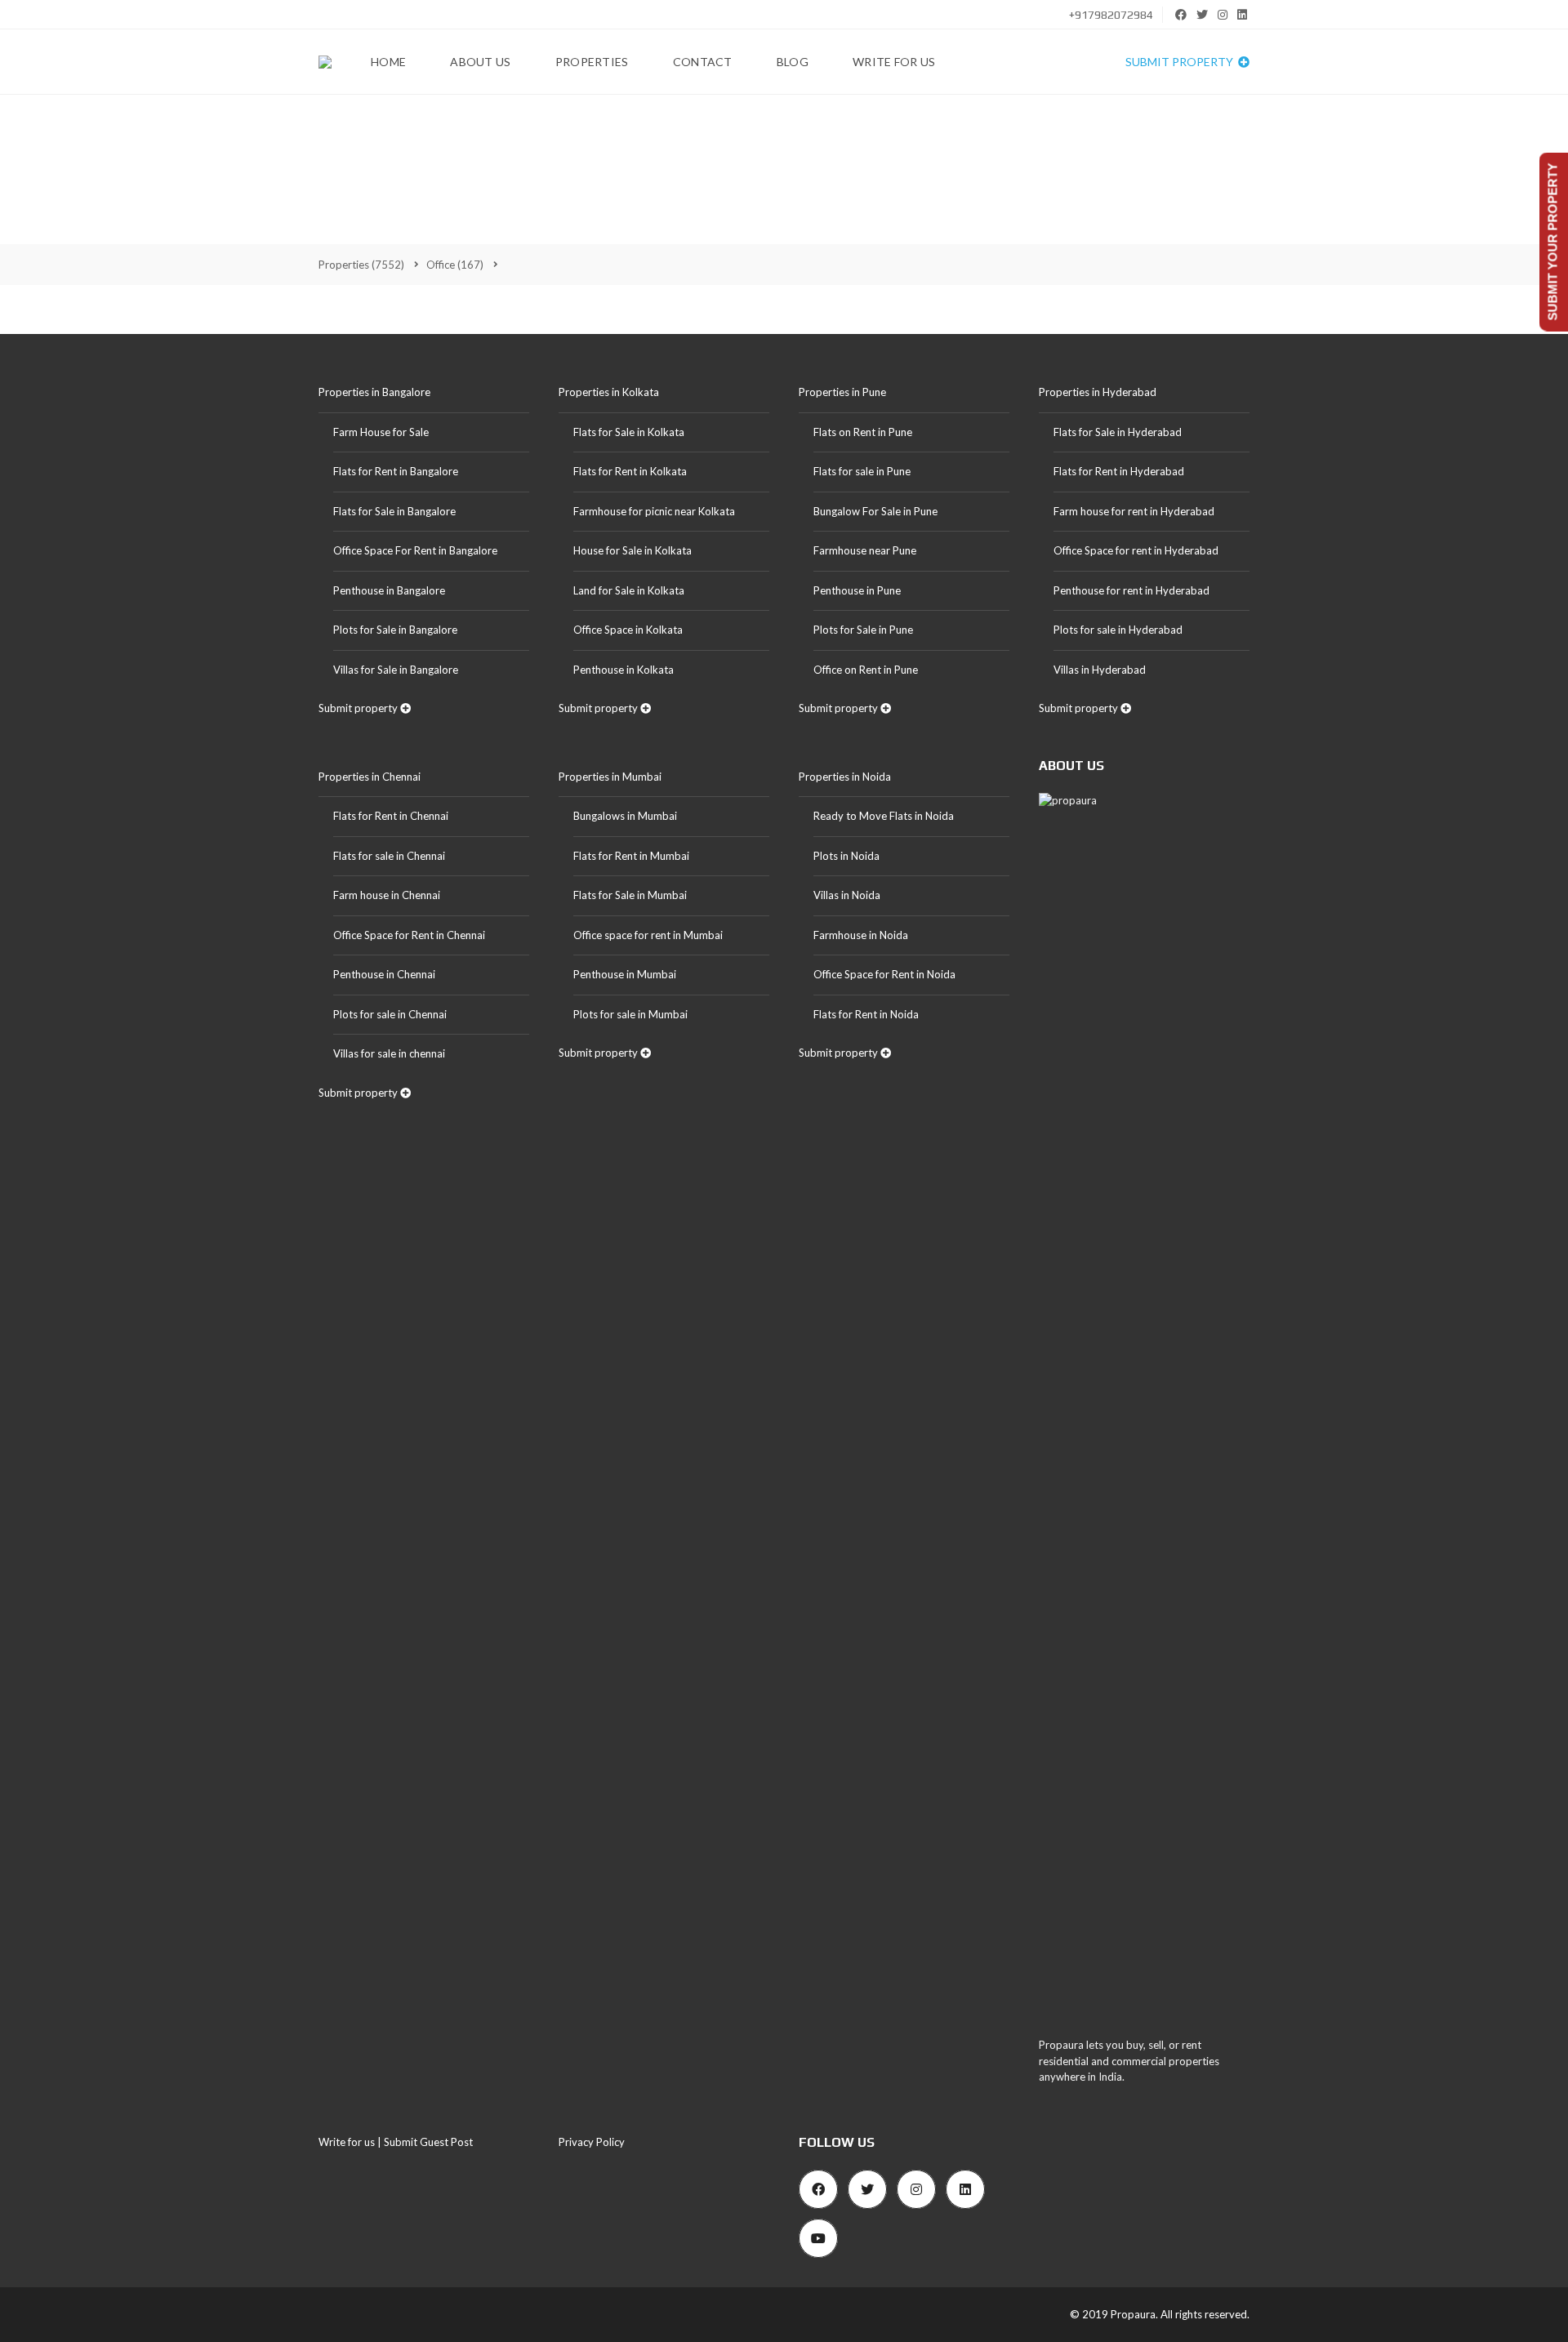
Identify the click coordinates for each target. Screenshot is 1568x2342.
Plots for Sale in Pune (863, 630)
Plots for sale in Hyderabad (1118, 630)
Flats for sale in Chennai (389, 856)
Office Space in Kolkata (628, 630)
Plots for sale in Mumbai (630, 1014)
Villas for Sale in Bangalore (396, 670)
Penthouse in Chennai (384, 974)
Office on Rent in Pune (866, 670)
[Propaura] (325, 62)
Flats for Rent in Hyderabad (1119, 471)
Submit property (1180, 62)
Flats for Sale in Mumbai (630, 895)
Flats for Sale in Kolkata (629, 432)
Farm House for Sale (381, 432)
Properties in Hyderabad (1098, 392)
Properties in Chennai (370, 777)
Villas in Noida (847, 895)
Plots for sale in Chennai (390, 1014)
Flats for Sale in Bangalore (394, 511)
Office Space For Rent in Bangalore (415, 550)
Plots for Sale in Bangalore (395, 630)
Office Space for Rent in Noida (884, 974)
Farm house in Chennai (387, 895)
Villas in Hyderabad (1100, 670)
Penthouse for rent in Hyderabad (1131, 590)
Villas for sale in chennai (389, 1053)
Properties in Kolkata (609, 392)
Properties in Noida (845, 777)
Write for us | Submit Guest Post (396, 2142)
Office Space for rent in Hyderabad (1136, 550)
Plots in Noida (846, 856)
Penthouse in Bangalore (389, 590)
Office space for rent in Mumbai (648, 935)
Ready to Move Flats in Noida (884, 816)
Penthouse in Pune (857, 590)
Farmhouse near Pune (865, 550)
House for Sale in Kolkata (633, 550)
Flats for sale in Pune (862, 471)
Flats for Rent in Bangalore (396, 471)
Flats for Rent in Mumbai (631, 856)
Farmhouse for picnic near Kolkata (654, 511)
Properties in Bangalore (374, 392)
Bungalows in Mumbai (625, 816)
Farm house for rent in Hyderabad (1134, 511)
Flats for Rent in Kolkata (630, 471)
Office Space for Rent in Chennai (409, 935)
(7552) (361, 265)
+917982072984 (1110, 15)
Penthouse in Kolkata (624, 670)
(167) (455, 265)
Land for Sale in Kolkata (629, 590)
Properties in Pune (842, 392)
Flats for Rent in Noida (866, 1014)
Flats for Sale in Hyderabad (1118, 432)
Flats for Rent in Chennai (391, 816)
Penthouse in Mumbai (625, 974)
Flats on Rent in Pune (863, 432)
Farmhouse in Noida (861, 935)
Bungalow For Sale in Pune (875, 511)
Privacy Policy (592, 2142)
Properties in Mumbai (610, 777)
